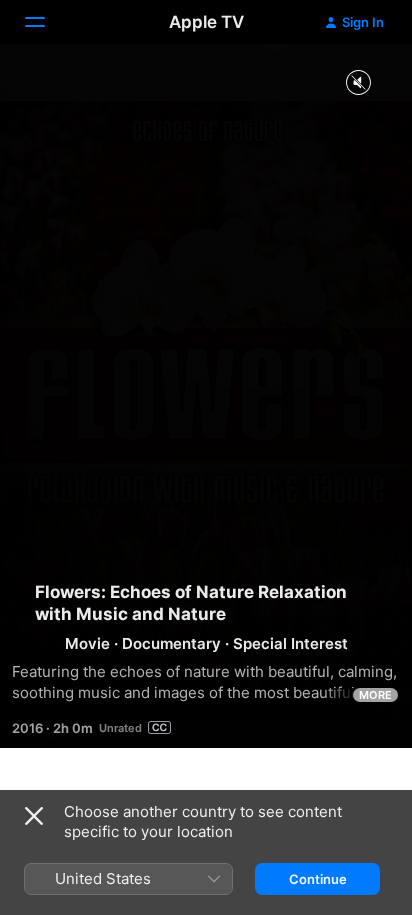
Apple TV (206, 22)
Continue (318, 879)
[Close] (34, 816)
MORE (375, 695)
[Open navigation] (47, 22)
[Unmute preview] (358, 83)
